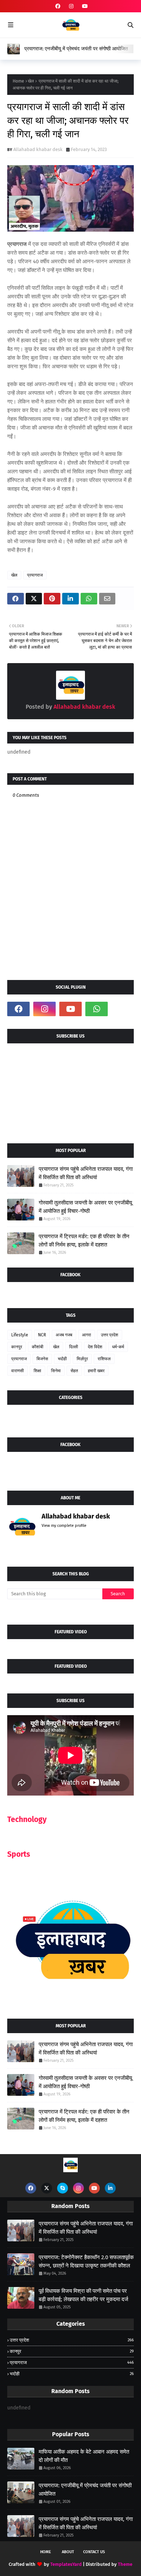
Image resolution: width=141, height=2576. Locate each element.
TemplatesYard (66, 2564)
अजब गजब (64, 1335)
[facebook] (58, 6)
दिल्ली (74, 1347)
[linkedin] (110, 2188)
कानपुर (17, 1347)
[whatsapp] (97, 1009)
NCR (42, 1335)
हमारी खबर (96, 1371)
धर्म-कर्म (118, 1347)
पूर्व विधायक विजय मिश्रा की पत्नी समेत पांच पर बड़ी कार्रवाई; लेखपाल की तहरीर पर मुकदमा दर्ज (84, 2295)
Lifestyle (20, 1335)
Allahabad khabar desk (38, 149)
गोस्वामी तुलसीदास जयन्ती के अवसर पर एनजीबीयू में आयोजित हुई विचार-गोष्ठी (85, 1207)
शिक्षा (37, 1371)
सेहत (74, 1371)
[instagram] (71, 6)
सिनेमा (56, 1371)
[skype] (63, 2188)
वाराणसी (18, 1371)
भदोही (62, 1359)
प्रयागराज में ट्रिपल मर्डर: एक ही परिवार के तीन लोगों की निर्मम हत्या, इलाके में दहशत (84, 1241)
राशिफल (104, 1359)
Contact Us (94, 2552)
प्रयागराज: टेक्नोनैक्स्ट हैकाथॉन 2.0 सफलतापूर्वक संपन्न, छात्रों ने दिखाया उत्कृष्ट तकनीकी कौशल (86, 2261)
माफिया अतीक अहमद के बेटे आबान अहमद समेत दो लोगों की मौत (84, 2456)
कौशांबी (38, 1347)
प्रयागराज (35, 575)
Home (18, 81)
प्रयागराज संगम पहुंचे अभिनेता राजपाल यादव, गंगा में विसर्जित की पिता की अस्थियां (86, 1173)
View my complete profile (64, 1526)
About (68, 2552)
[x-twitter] (47, 2188)
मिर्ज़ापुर (82, 1359)
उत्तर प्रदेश (110, 1335)
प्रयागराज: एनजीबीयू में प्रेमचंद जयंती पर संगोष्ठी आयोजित (76, 49)
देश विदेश (95, 1347)
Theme (125, 2564)
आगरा (87, 1335)
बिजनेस (42, 1359)
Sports (19, 1854)
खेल (31, 81)
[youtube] (84, 6)
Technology (27, 1819)
